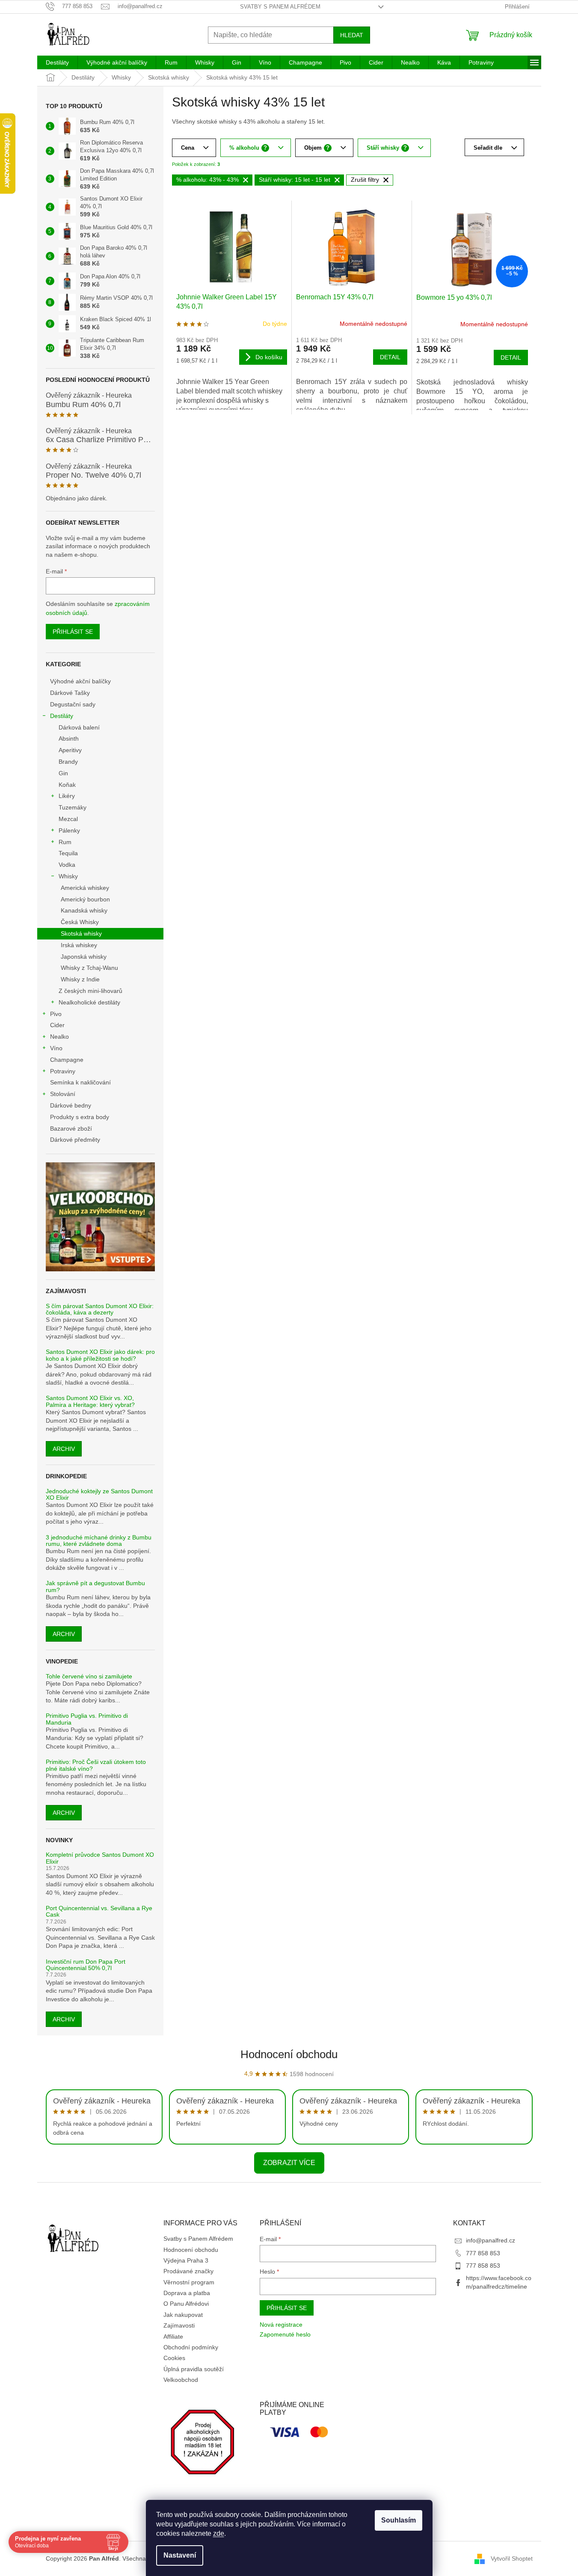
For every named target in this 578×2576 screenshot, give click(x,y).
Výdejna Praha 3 (186, 2260)
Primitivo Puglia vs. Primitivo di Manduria (87, 1719)
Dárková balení (79, 727)
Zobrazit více (289, 2163)
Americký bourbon (85, 899)
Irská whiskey (79, 945)
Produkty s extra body (80, 1117)
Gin (63, 773)
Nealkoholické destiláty (89, 1002)
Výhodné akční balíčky (80, 681)
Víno (56, 1048)
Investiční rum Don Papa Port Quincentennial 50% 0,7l (86, 1965)
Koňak (67, 785)
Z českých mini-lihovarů (90, 991)
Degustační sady (73, 704)
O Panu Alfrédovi (186, 2304)
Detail (390, 357)
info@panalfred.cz (491, 2240)
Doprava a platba (187, 2293)
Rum (65, 842)
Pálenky (69, 830)
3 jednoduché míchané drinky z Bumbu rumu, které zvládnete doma (99, 1541)
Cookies (174, 2358)
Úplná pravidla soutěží (194, 2369)
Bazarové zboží (71, 1128)
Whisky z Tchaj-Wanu (89, 968)
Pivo (56, 1014)
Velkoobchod (181, 2380)
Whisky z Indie (80, 979)
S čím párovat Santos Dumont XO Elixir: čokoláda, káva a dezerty (100, 1309)
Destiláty (62, 716)
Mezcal (68, 819)
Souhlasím (399, 2520)
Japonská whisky (84, 957)
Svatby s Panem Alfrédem (280, 7)
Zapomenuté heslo (285, 2334)
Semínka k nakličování (80, 1082)
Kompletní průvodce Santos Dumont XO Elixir (100, 1858)
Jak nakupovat (183, 2315)
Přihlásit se (73, 632)
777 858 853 (483, 2253)
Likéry (67, 796)
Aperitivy (70, 750)
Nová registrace (281, 2325)
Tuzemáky (73, 807)
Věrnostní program (189, 2282)
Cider (57, 1025)
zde (219, 2533)
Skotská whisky (81, 934)
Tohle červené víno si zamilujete (89, 1676)
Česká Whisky (80, 922)
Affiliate (173, 2337)
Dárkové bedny (71, 1105)
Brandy (68, 762)
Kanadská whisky (84, 910)
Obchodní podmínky (191, 2347)
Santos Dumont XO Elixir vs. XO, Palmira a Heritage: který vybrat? (90, 1401)
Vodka (67, 865)
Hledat (352, 35)
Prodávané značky (188, 2271)
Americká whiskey (85, 888)
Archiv (64, 1449)
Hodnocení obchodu (289, 2054)
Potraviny (63, 1071)
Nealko (59, 1037)
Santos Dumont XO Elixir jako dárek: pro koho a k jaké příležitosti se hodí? (100, 1355)
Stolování (63, 1094)
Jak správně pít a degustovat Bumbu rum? (95, 1586)
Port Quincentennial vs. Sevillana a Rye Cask (99, 1911)
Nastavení (180, 2555)
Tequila (68, 853)
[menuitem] (57, 62)
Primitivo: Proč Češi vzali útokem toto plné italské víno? (96, 1765)
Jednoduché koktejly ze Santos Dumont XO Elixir (99, 1495)
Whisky (68, 876)
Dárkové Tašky (70, 693)
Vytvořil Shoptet (512, 2558)
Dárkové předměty (75, 1140)
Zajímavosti (179, 2325)
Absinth (69, 739)
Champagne (67, 1060)
